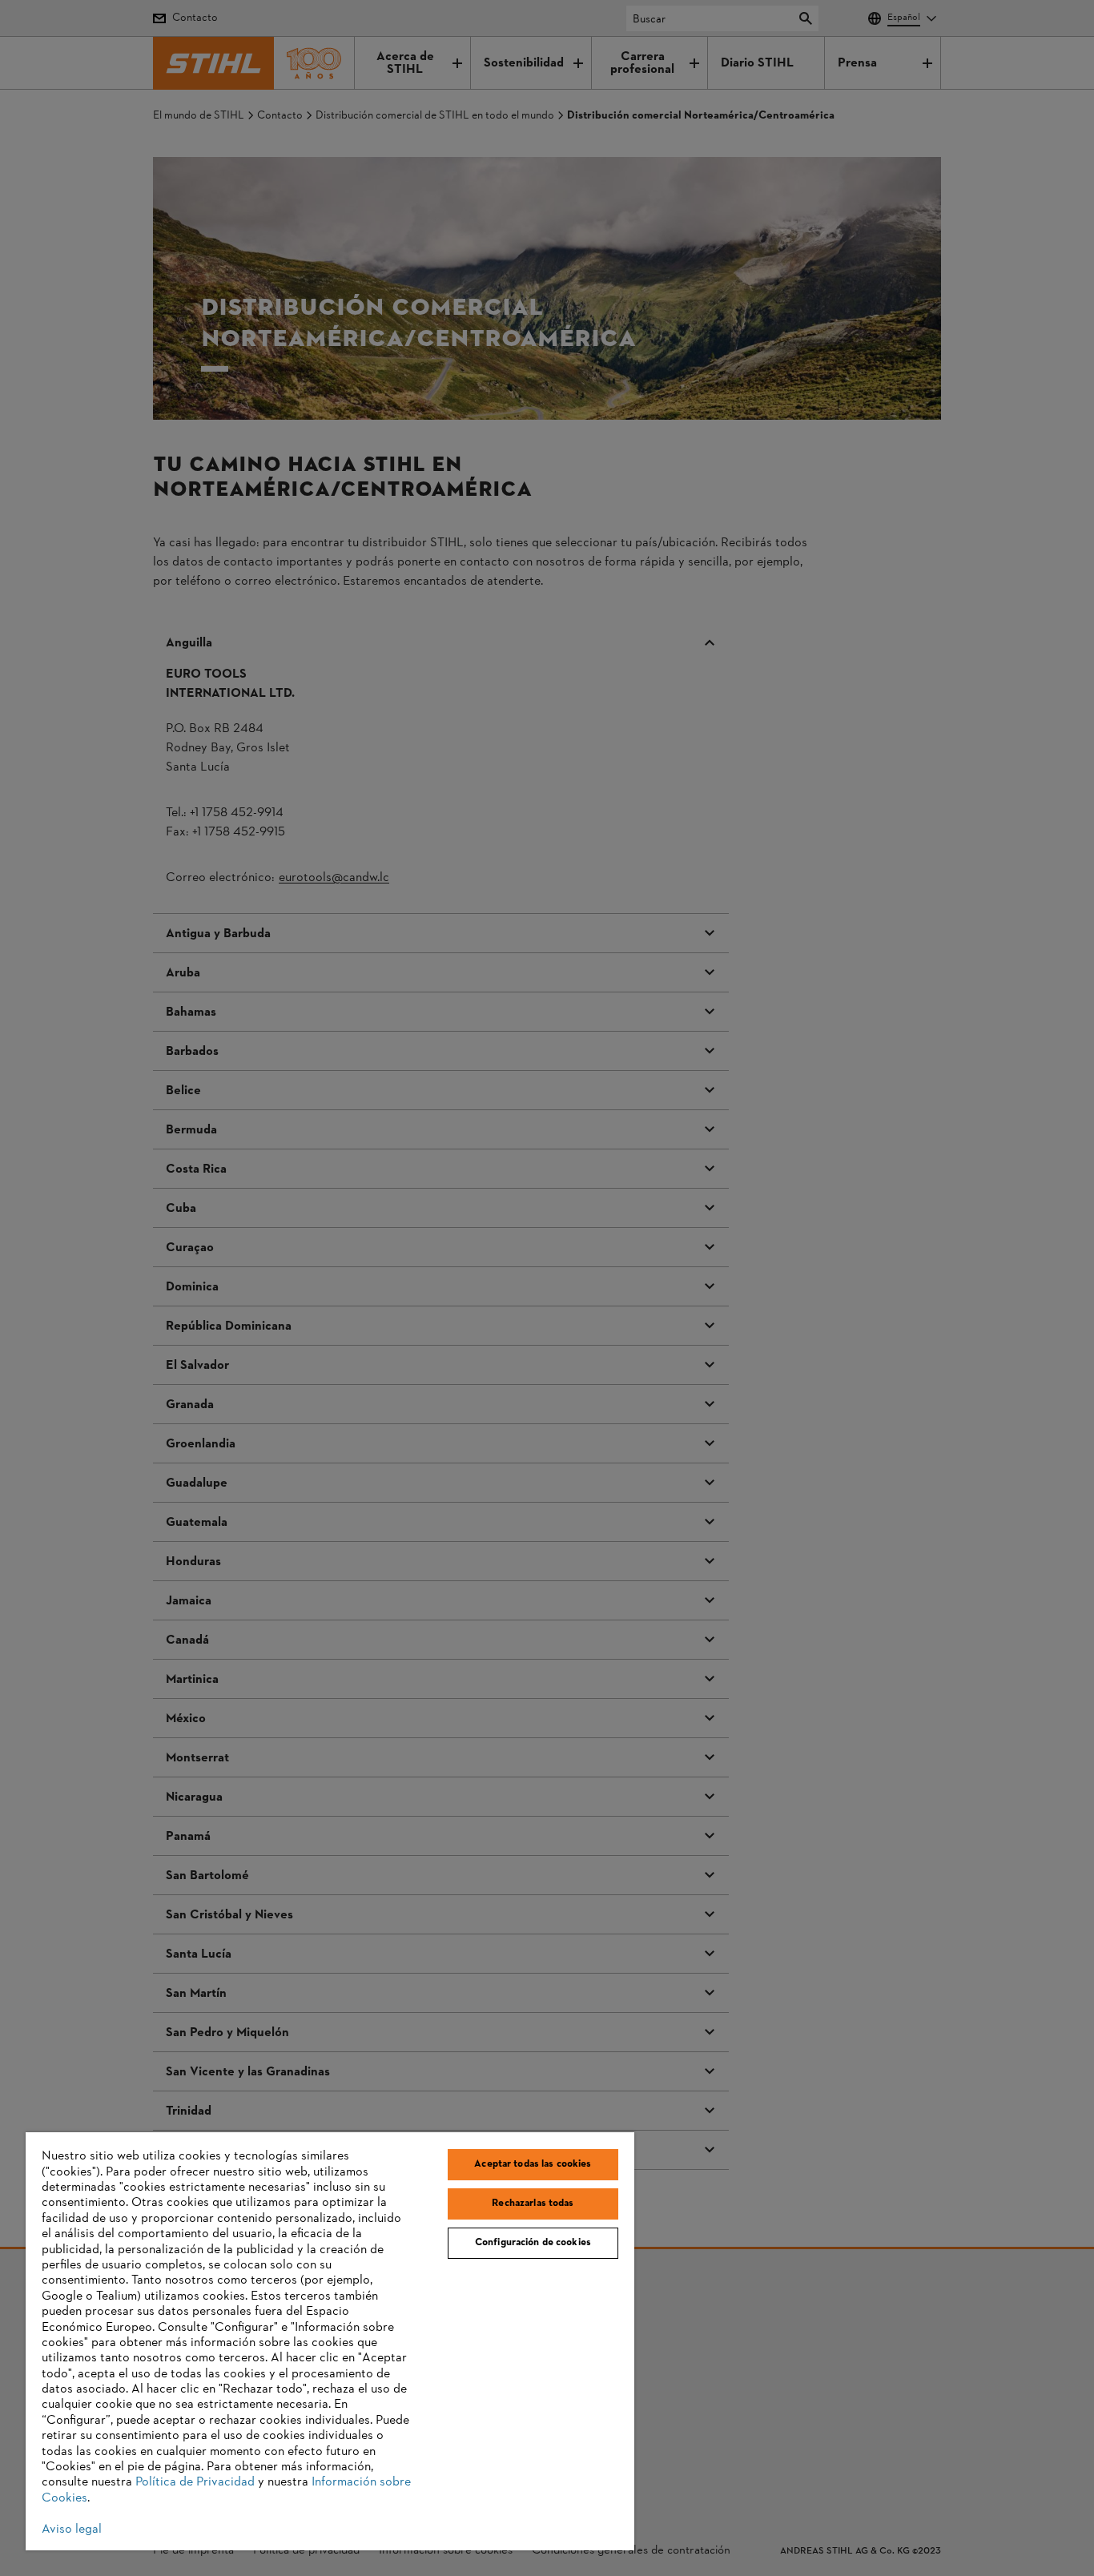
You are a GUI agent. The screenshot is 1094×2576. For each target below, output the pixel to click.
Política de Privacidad (195, 2482)
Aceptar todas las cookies (533, 2164)
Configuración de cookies (533, 2243)
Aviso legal (72, 2530)
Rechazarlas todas (533, 2204)
